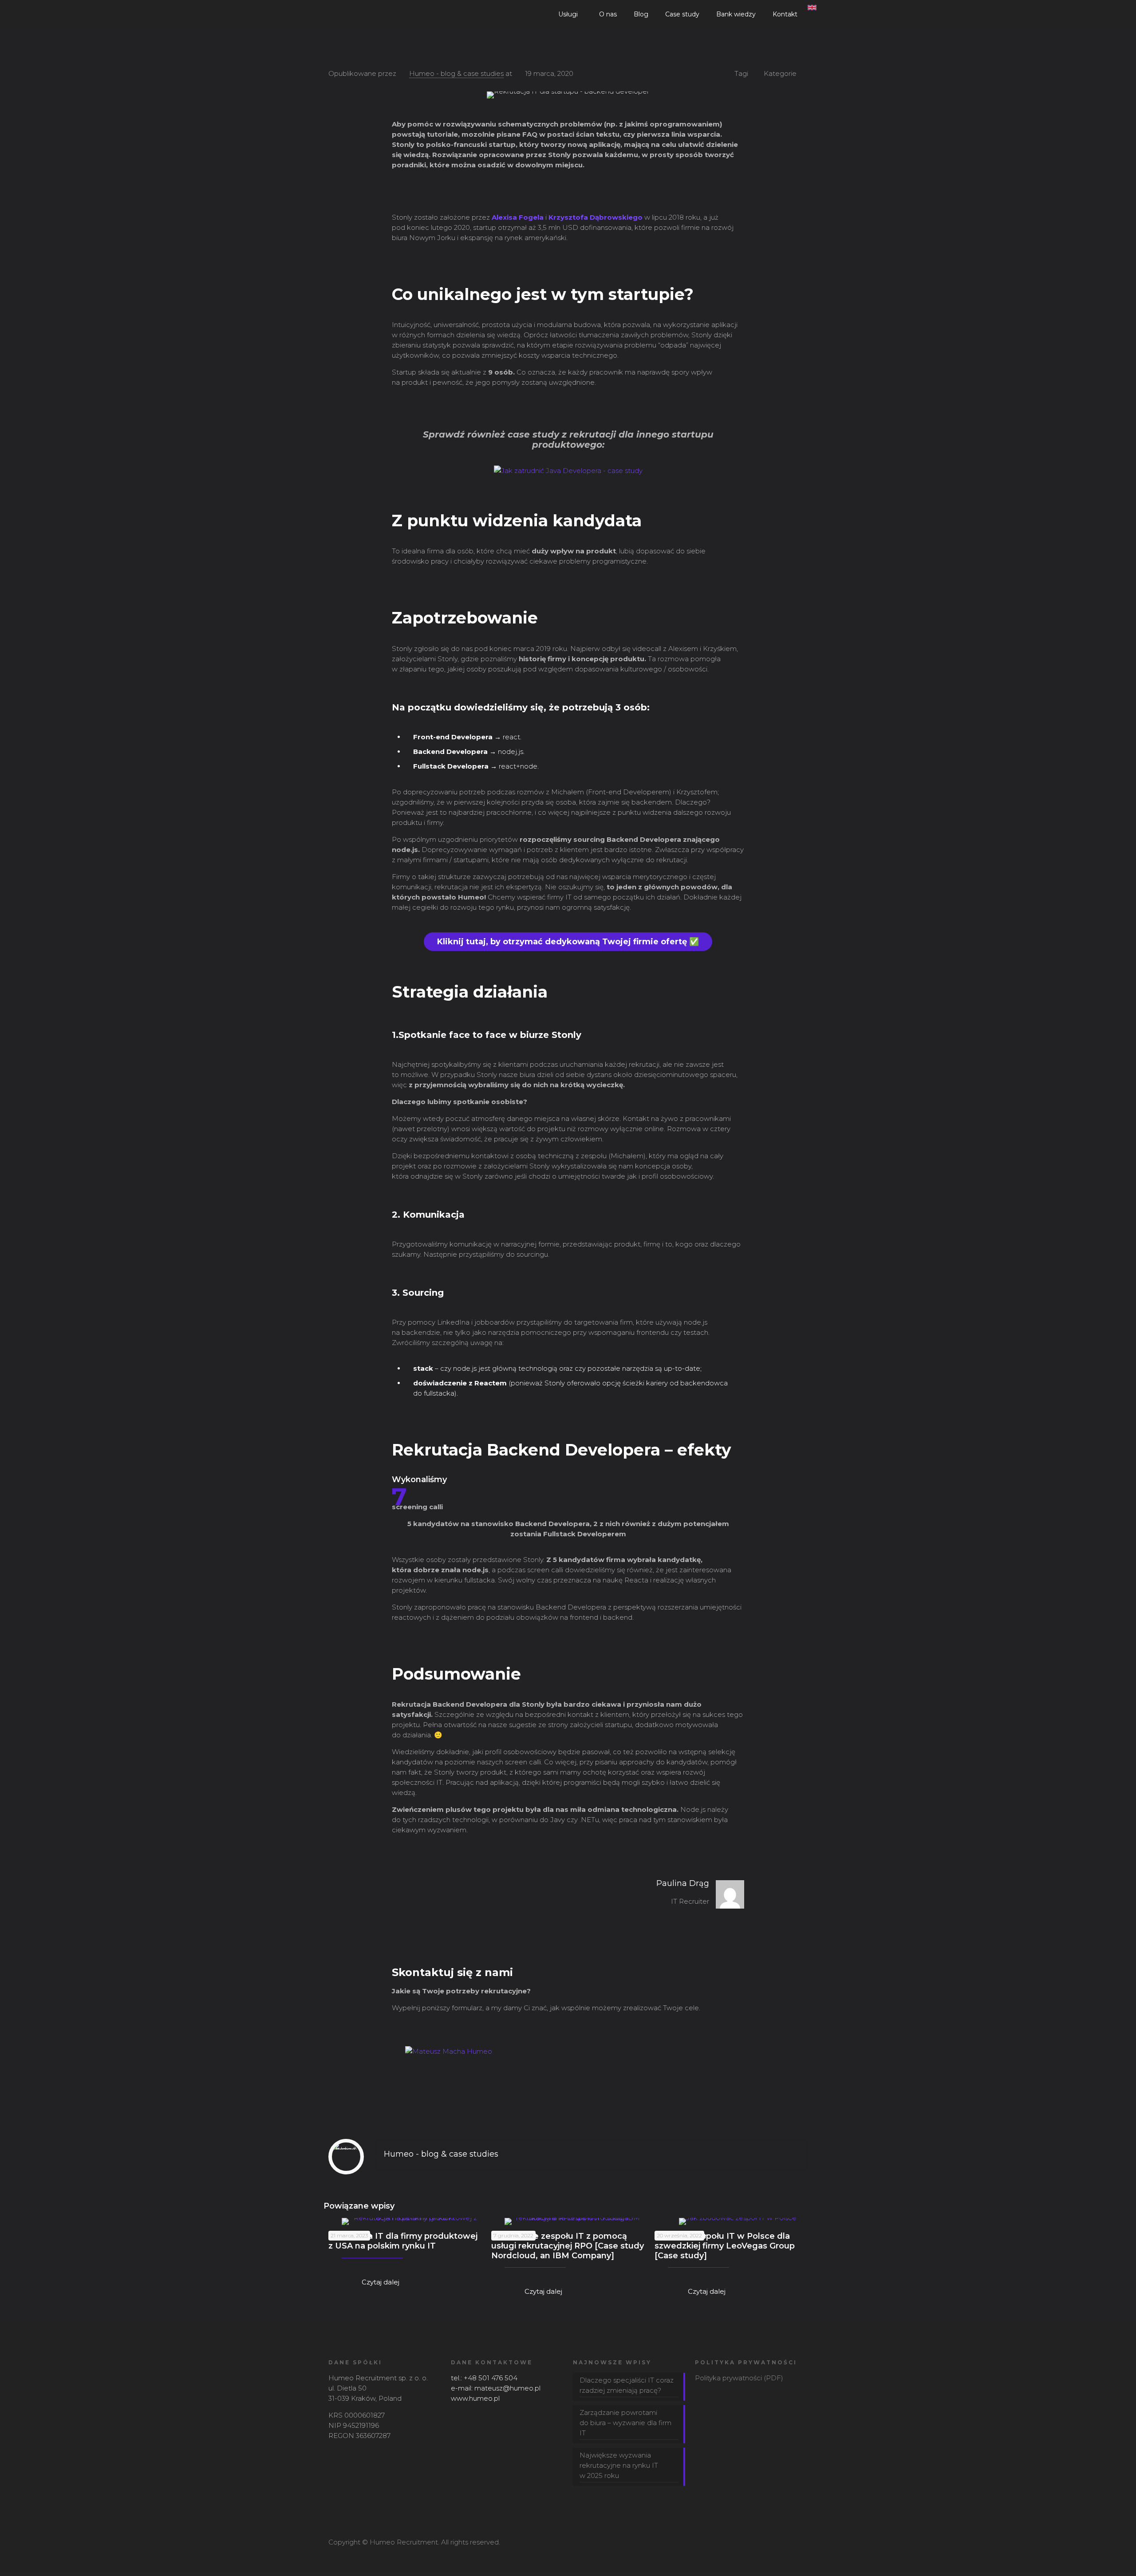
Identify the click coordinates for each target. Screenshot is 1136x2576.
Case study (682, 14)
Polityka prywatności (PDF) (739, 2378)
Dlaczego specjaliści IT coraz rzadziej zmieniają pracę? (627, 2385)
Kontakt (785, 14)
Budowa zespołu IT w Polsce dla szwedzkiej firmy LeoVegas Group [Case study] (725, 2246)
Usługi (568, 14)
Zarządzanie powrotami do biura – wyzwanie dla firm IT (625, 2423)
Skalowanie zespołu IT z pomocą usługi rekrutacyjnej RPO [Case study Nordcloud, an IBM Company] (568, 2246)
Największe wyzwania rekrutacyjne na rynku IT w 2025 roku (619, 2465)
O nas (608, 14)
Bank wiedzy (736, 14)
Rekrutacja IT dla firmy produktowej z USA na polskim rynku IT (403, 2241)
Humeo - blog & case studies (456, 73)
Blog (641, 14)
